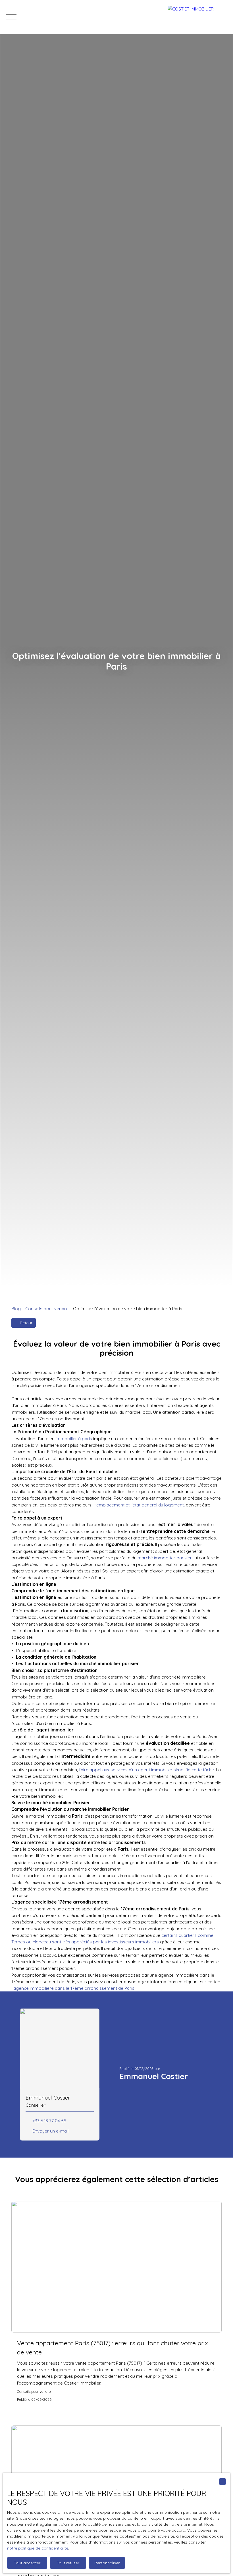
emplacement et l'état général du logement (140, 1505)
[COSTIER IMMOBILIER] (197, 17)
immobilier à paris (74, 1438)
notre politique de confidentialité (38, 2548)
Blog (16, 1308)
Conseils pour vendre (47, 1308)
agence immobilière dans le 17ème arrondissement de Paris (74, 1988)
